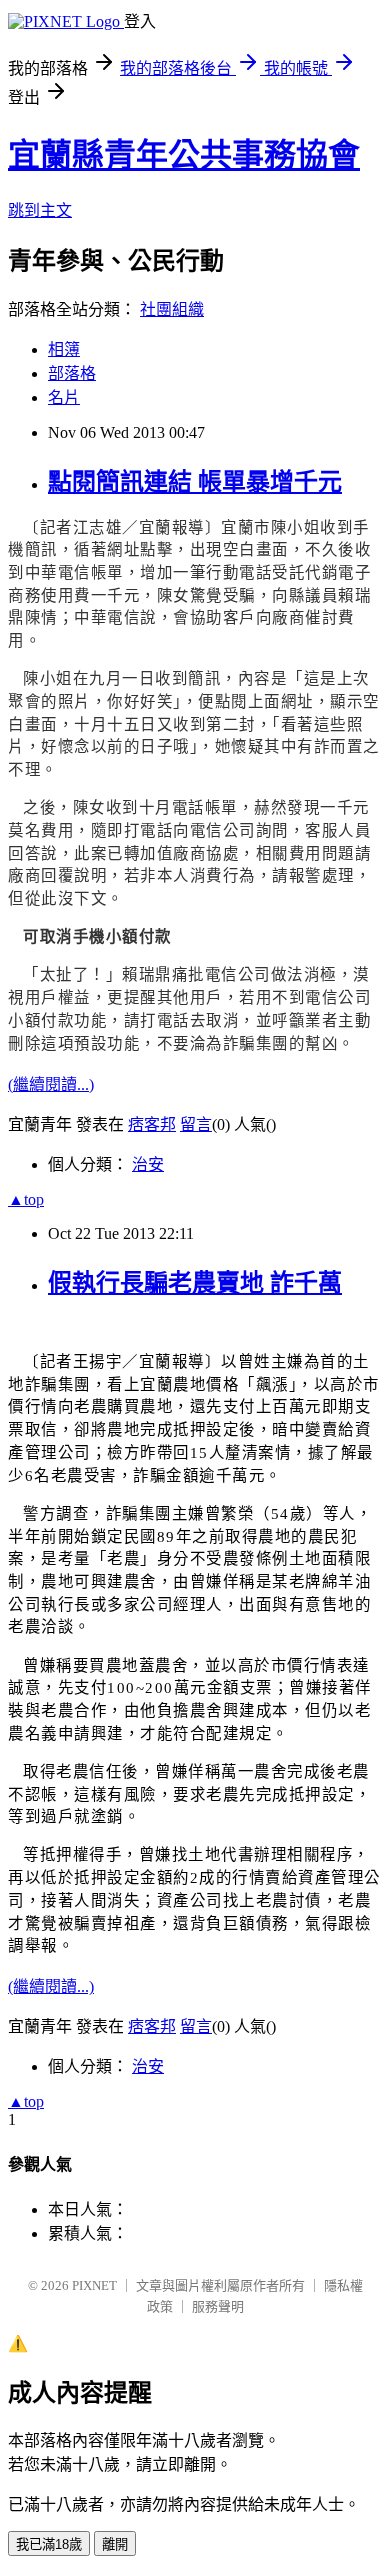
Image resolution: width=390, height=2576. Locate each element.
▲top (26, 1199)
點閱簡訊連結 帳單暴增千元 (195, 482)
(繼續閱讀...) (51, 1084)
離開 (115, 2544)
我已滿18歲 (49, 2544)
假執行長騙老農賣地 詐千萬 (195, 1283)
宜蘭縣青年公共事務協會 (184, 155)
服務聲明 (218, 2306)
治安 (148, 1164)
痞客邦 (152, 1124)
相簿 (64, 349)
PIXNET (94, 2285)
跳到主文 (40, 210)
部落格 (72, 373)
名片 (64, 397)
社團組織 (172, 309)
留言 (196, 1124)
